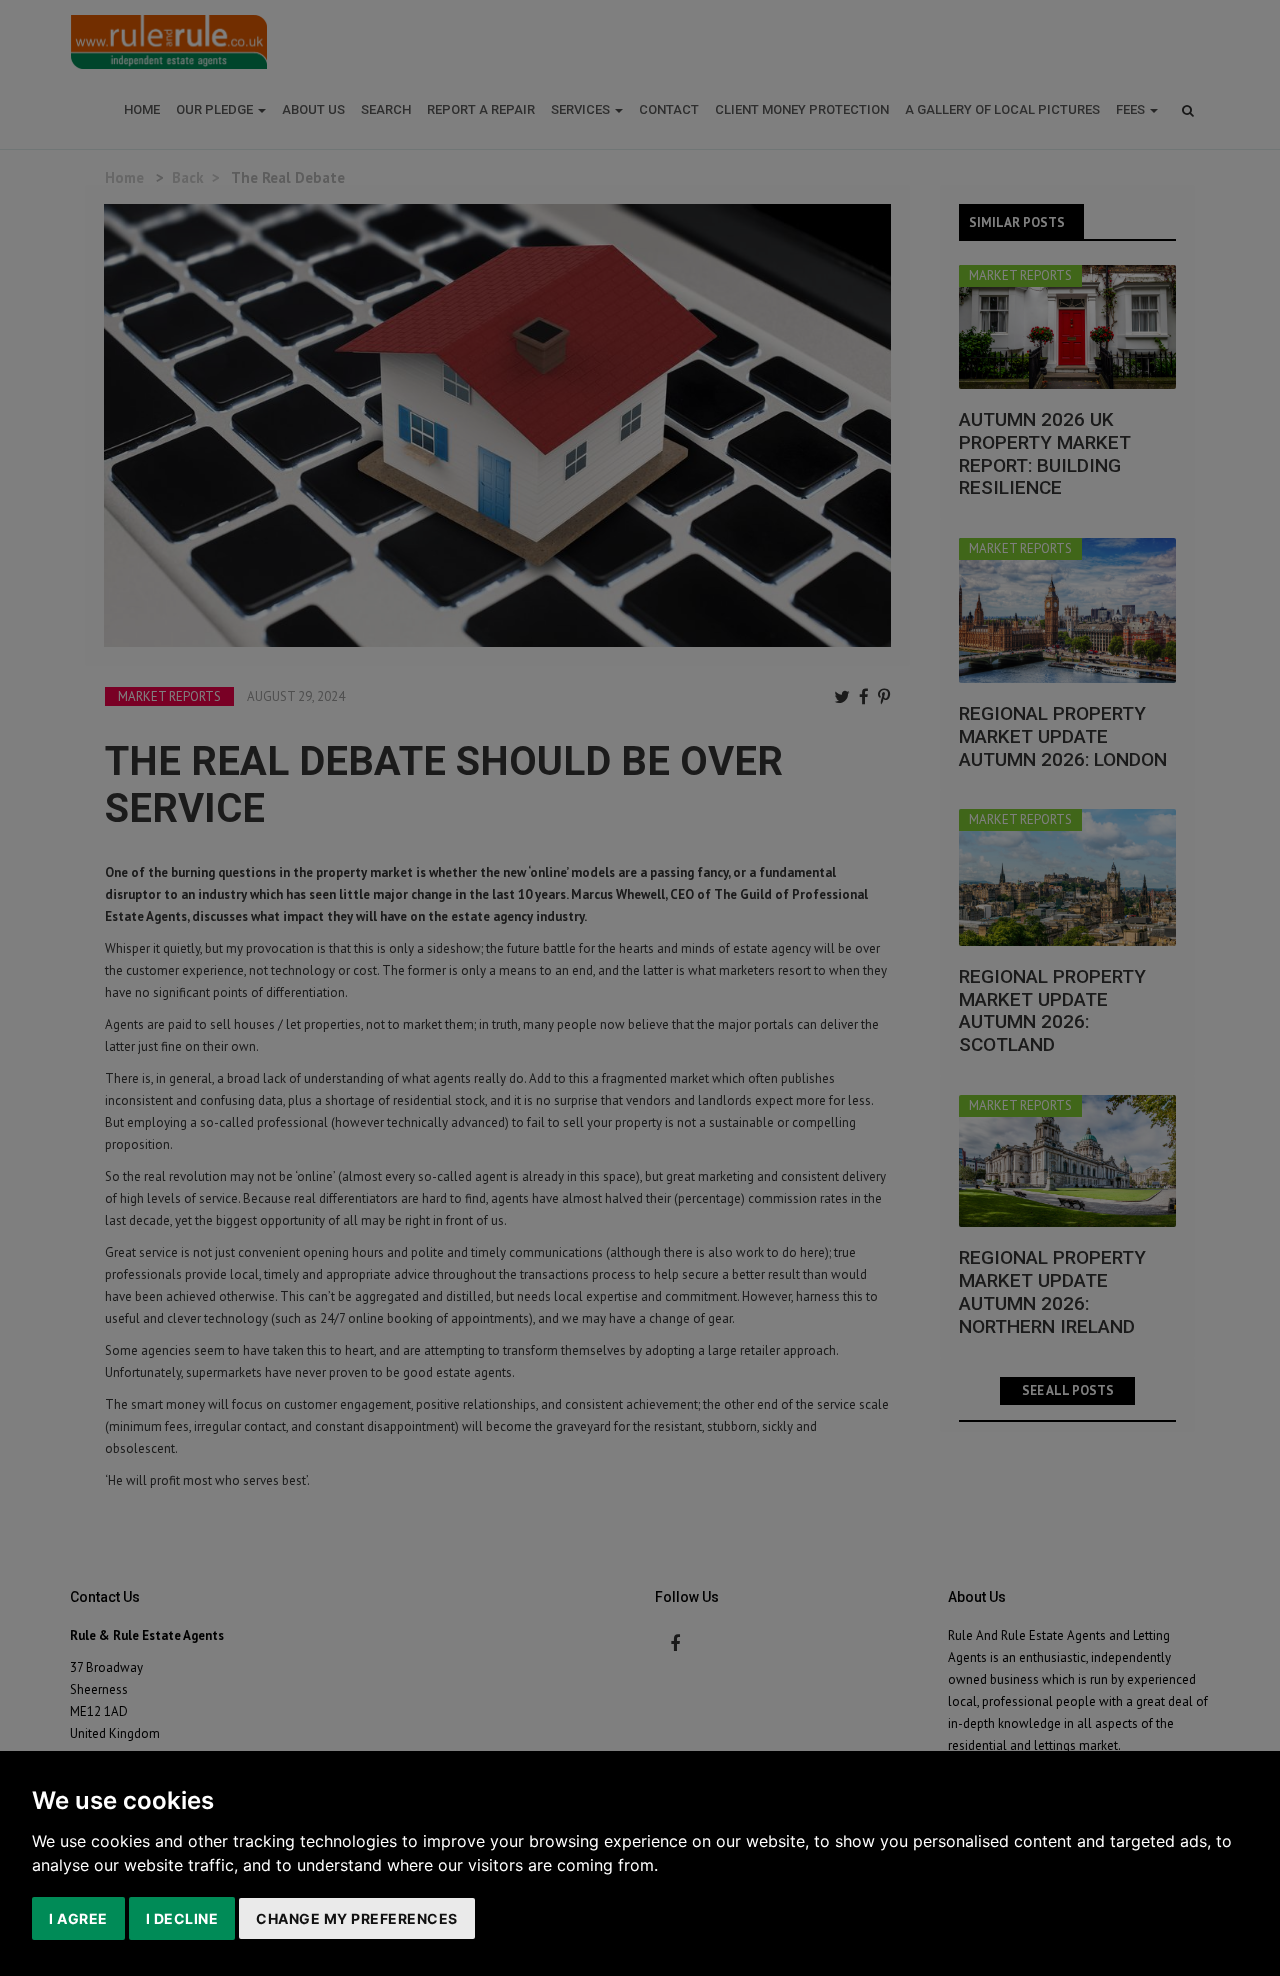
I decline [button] (182, 1918)
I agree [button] (78, 1918)
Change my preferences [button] (357, 1918)
